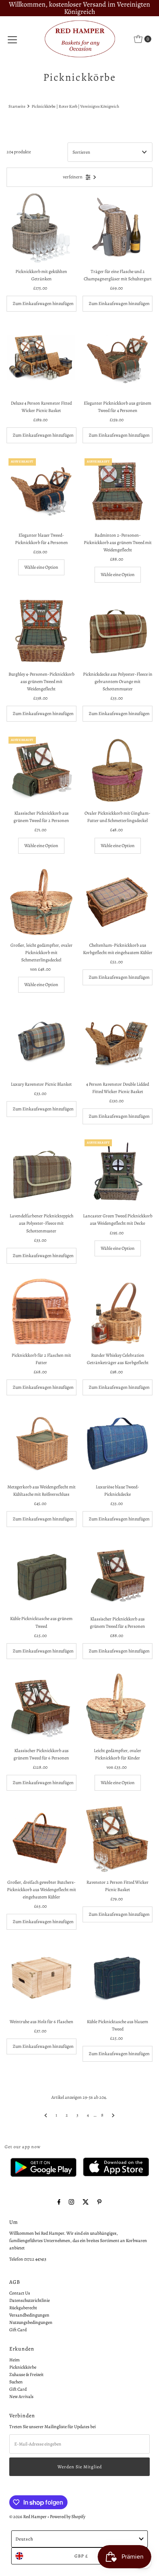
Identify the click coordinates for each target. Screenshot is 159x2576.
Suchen (16, 2382)
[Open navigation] (12, 39)
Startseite (17, 106)
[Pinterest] (99, 2202)
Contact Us (20, 2293)
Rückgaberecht (23, 2308)
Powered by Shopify (68, 2517)
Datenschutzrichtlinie (30, 2300)
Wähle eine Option (41, 567)
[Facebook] (59, 2202)
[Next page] (113, 2115)
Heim (14, 2360)
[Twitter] (86, 2202)
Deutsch (24, 2539)
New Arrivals (21, 2396)
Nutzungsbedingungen (31, 2322)
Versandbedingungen (29, 2315)
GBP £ (81, 2556)
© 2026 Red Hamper (28, 2517)
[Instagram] (71, 2202)
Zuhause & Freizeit (26, 2374)
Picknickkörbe (23, 2367)
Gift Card (18, 2330)
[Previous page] (46, 2115)
